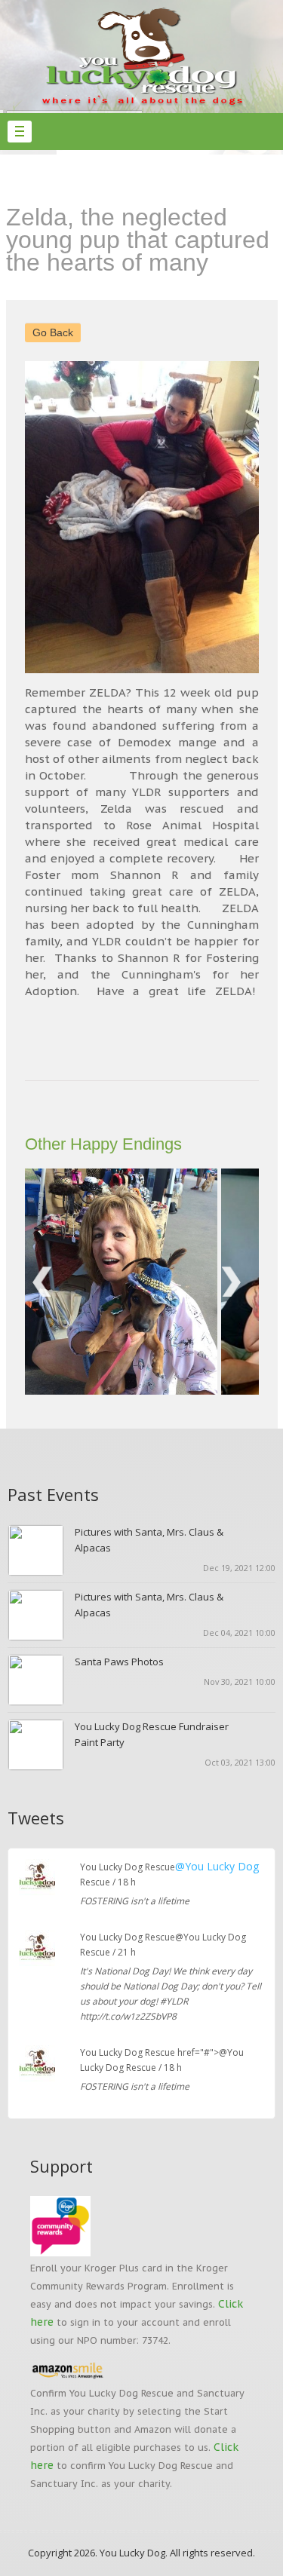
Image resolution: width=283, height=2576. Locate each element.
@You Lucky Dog (217, 1866)
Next (236, 517)
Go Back (53, 332)
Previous (48, 517)
